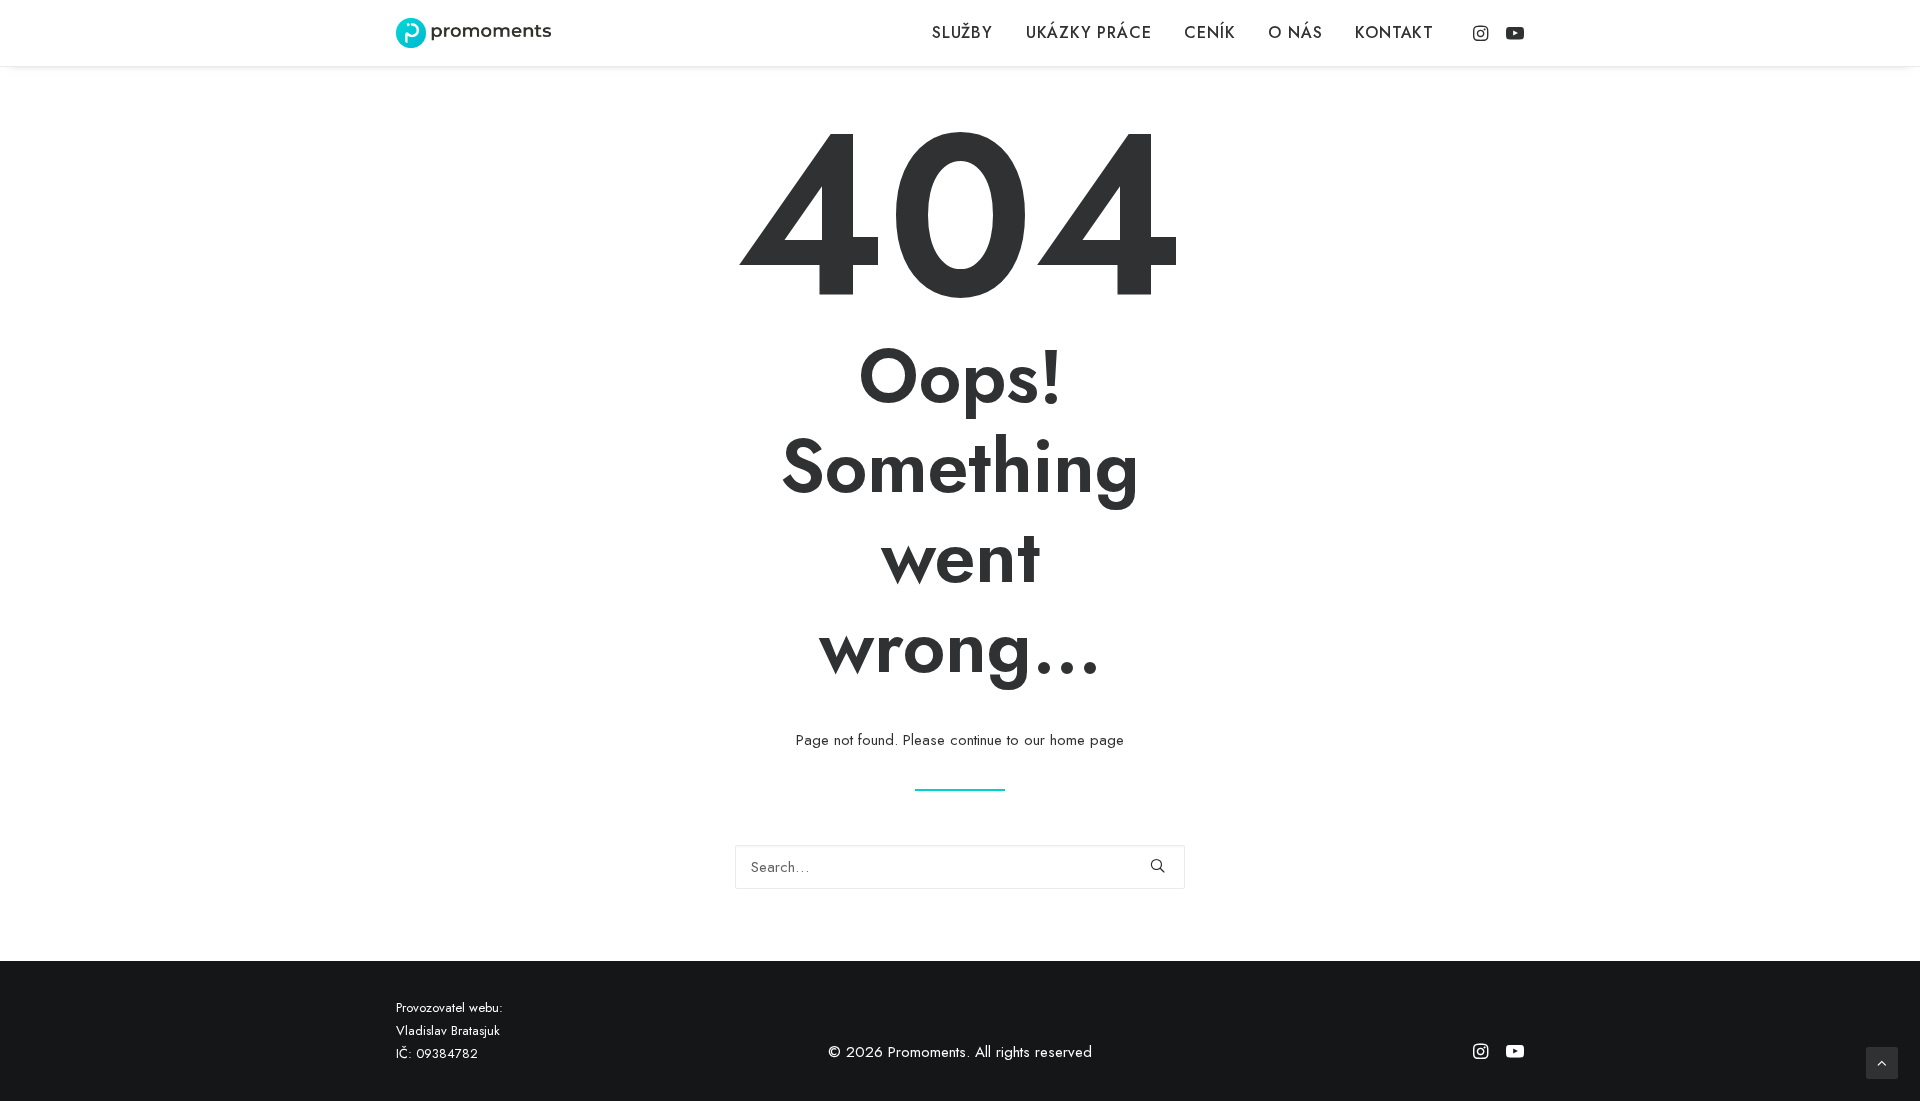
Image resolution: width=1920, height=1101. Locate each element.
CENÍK (1209, 32)
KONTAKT (1394, 32)
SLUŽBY (962, 32)
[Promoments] (473, 33)
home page (1087, 740)
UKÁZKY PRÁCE (1089, 32)
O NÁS (1295, 32)
